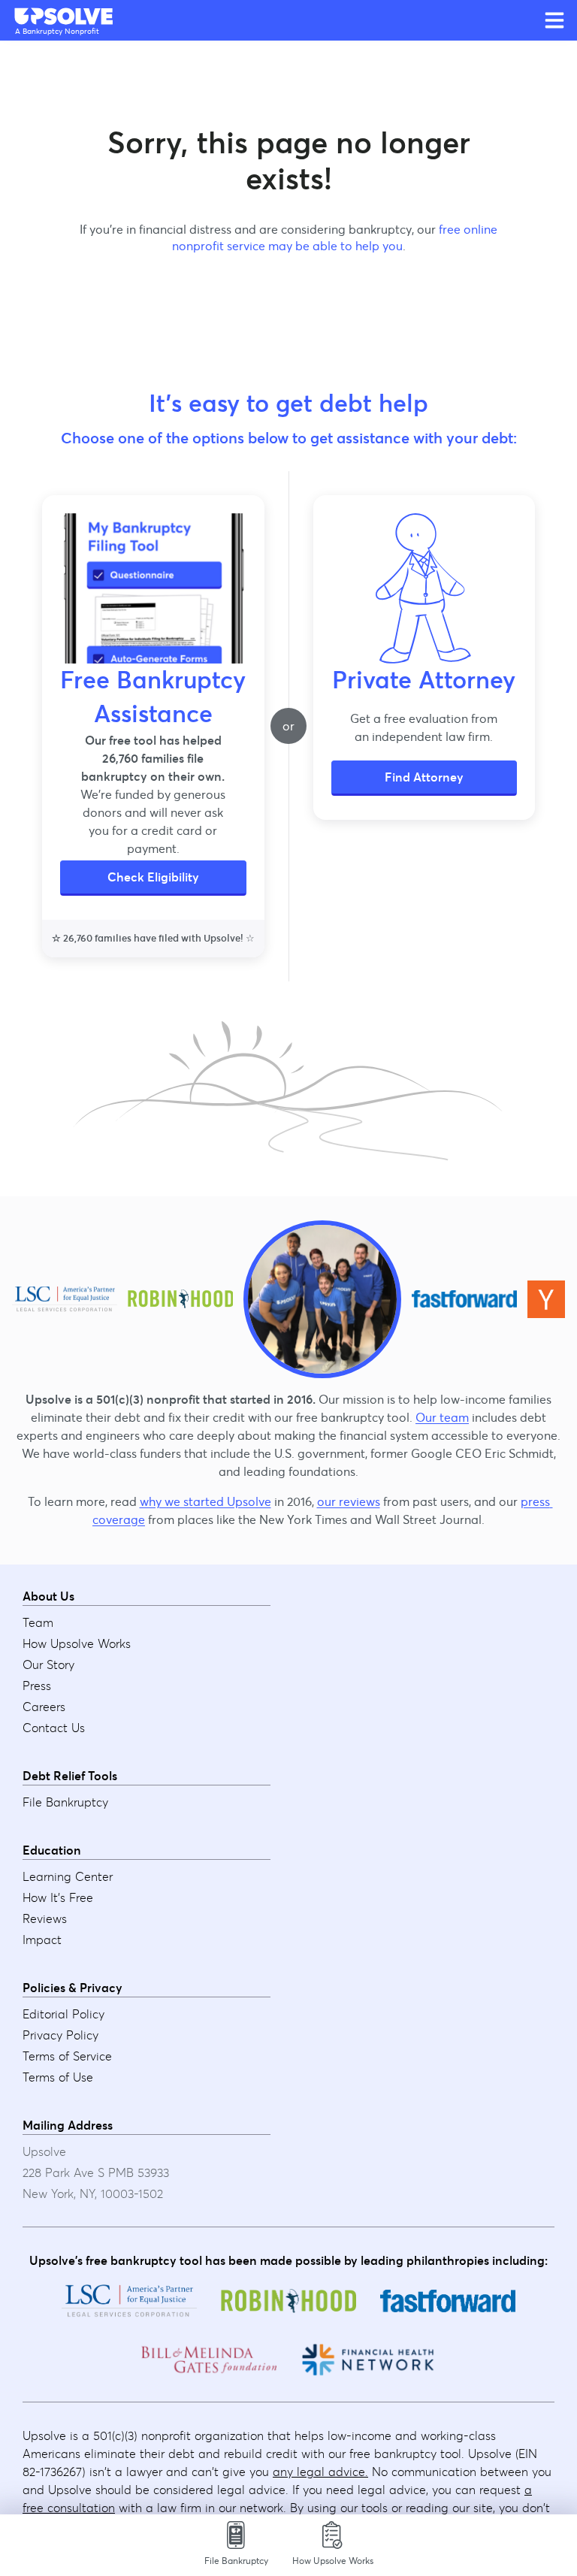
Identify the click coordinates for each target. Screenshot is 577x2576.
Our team (442, 1417)
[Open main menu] (554, 20)
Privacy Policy (60, 2035)
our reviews (349, 1501)
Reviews (45, 1918)
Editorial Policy (63, 2014)
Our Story (48, 1664)
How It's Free (58, 1897)
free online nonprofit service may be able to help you (335, 237)
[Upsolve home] (65, 17)
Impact (42, 1940)
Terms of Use (58, 2077)
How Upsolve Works (77, 1643)
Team (38, 1622)
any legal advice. (320, 2472)
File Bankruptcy (65, 1802)
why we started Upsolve (205, 1501)
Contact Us (54, 1728)
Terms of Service (67, 2056)
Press (37, 1686)
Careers (44, 1707)
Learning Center (68, 1876)
